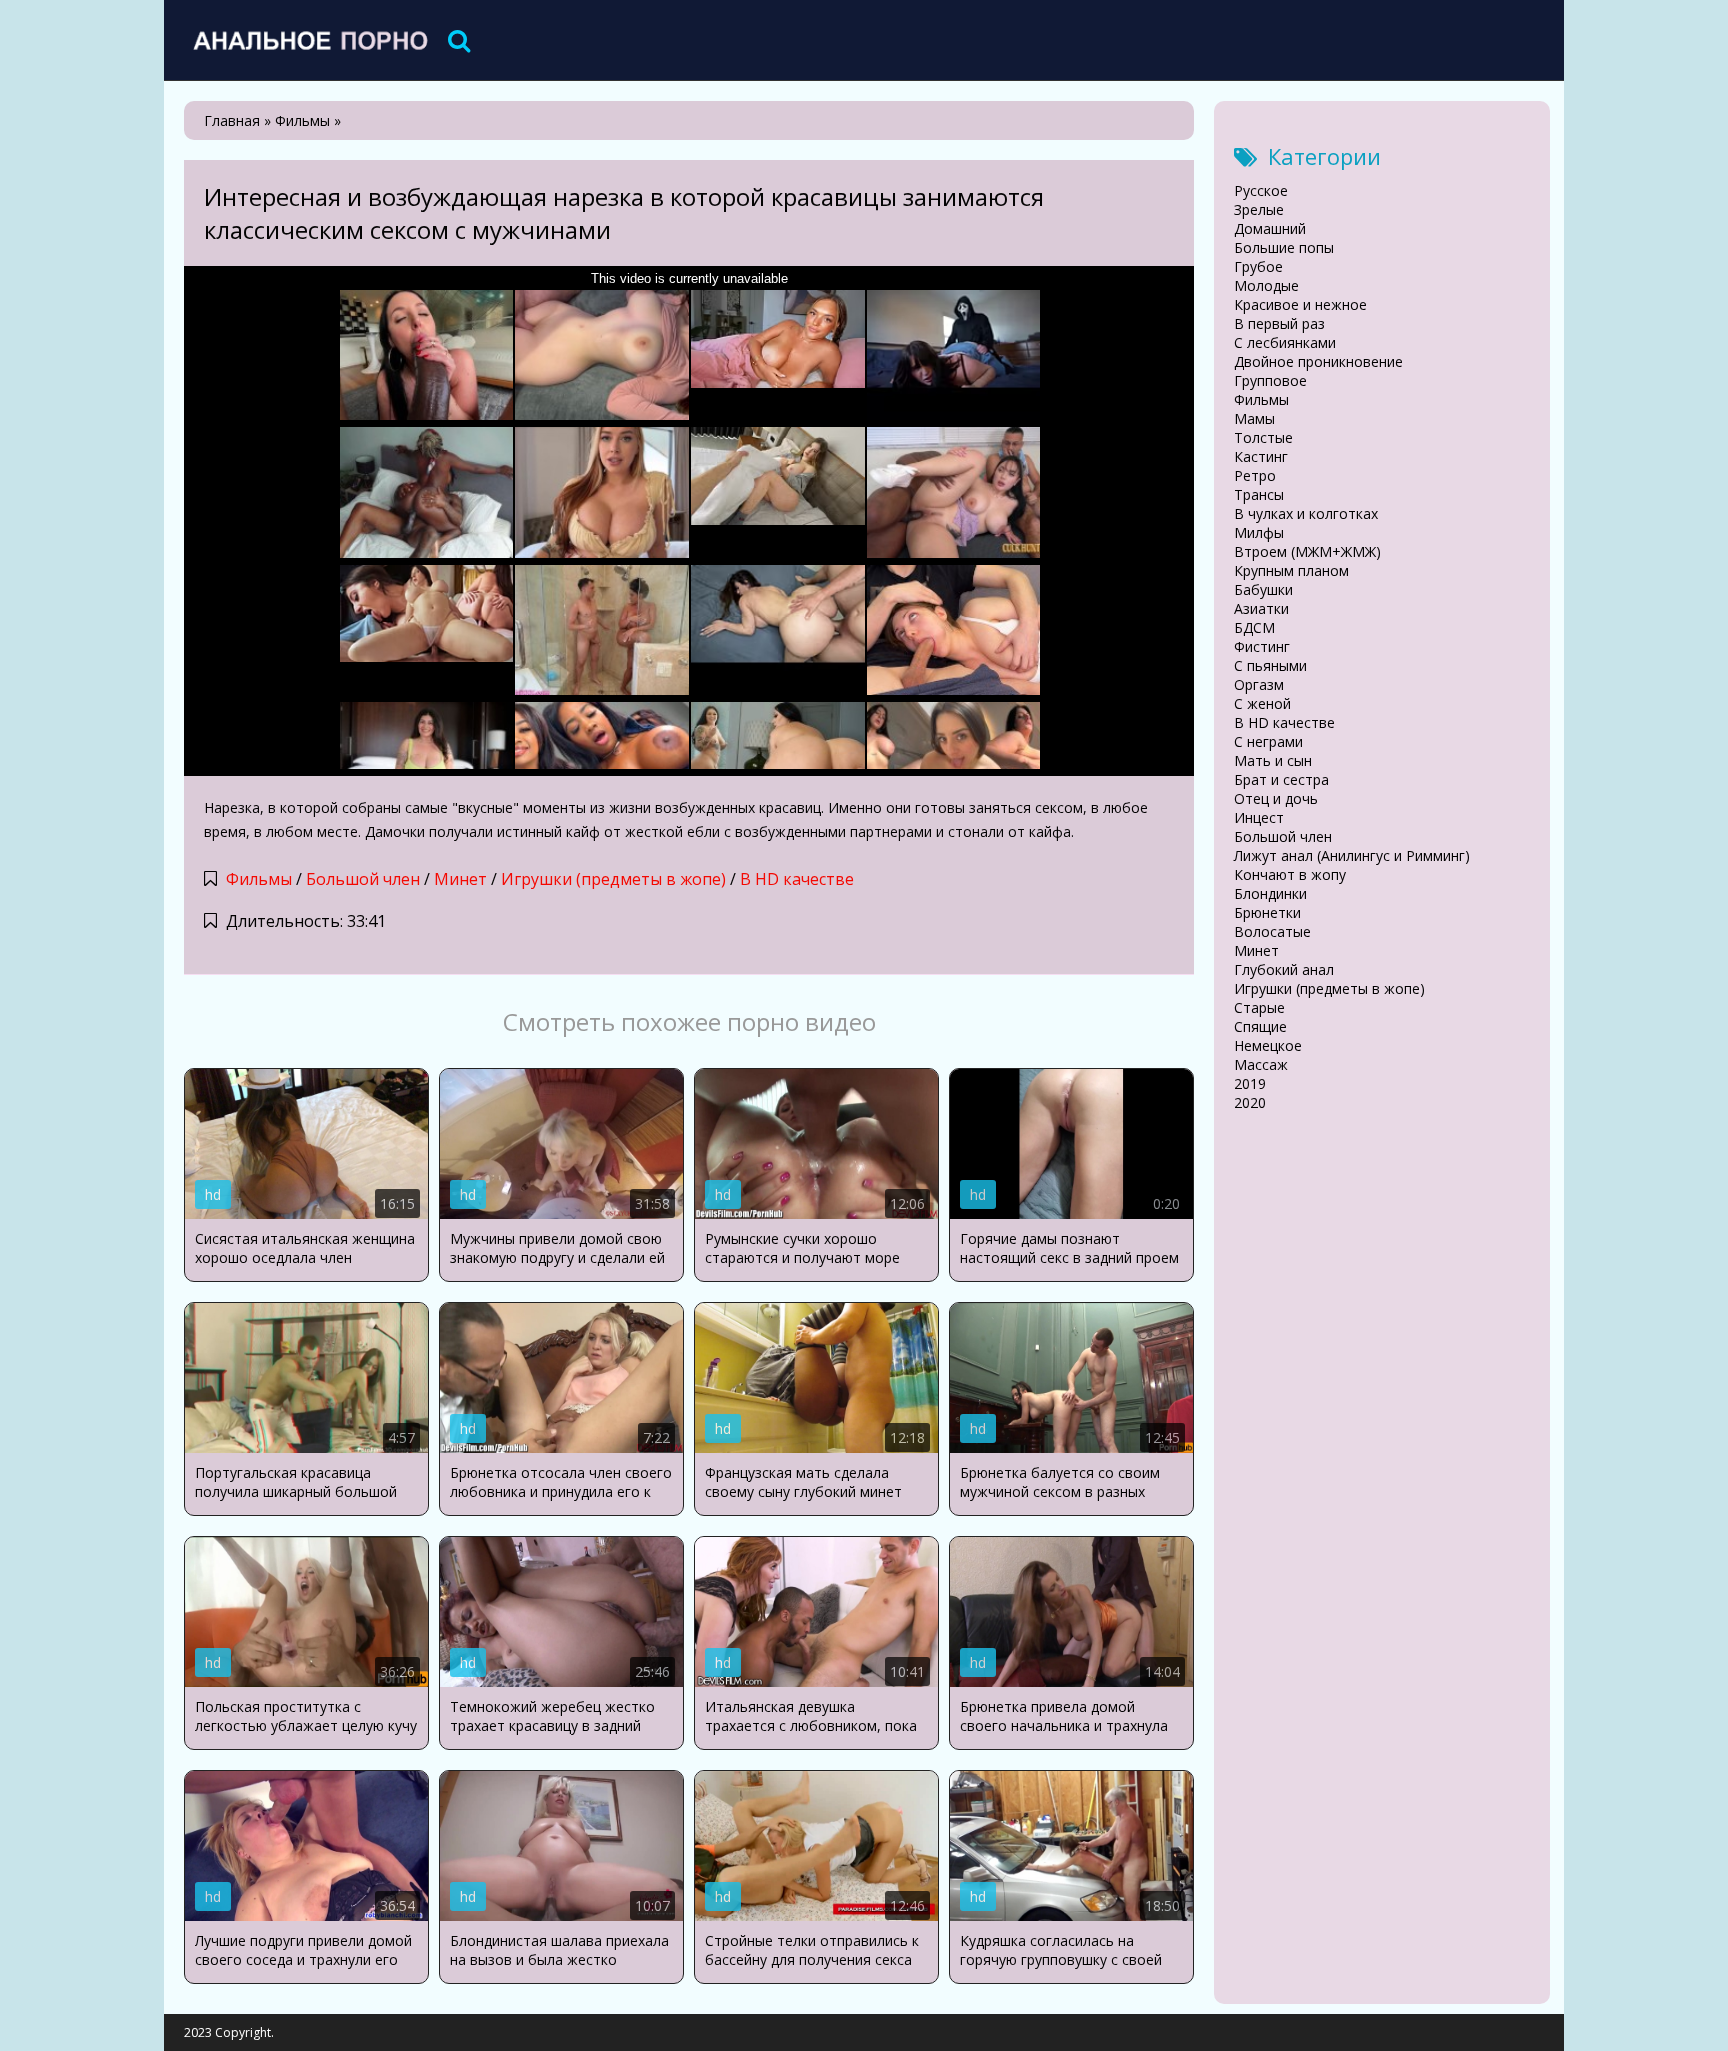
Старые (1259, 1007)
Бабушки (1263, 589)
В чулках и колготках (1306, 513)
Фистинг (1262, 646)
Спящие (1260, 1026)
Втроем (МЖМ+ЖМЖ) (1307, 551)
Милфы (1259, 532)
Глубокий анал (1284, 969)
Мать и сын (1273, 760)
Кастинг (1261, 456)
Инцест (1259, 817)
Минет (460, 879)
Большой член (363, 879)
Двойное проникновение (1318, 361)
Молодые (1266, 285)
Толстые (1263, 437)
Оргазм (1259, 684)
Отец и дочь (1276, 798)
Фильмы (259, 879)
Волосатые (1272, 931)
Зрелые (1259, 209)
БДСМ (1254, 627)
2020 (1250, 1102)
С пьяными (1270, 665)
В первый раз (1279, 323)
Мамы (1254, 418)
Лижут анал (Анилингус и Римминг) (1352, 855)
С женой (1262, 703)
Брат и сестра (1281, 779)
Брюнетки (1267, 912)
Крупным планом (1291, 570)
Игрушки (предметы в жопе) (613, 879)
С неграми (1268, 741)
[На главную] (309, 40)
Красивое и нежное (1300, 304)
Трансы (1259, 494)
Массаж (1261, 1064)
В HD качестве (797, 879)
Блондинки (1270, 893)
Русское (1261, 190)
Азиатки (1261, 608)
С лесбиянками (1285, 342)
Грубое (1258, 266)
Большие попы (1284, 247)
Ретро (1255, 475)
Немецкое (1268, 1045)
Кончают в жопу (1290, 874)
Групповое (1270, 380)
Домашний (1270, 228)
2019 (1250, 1083)
